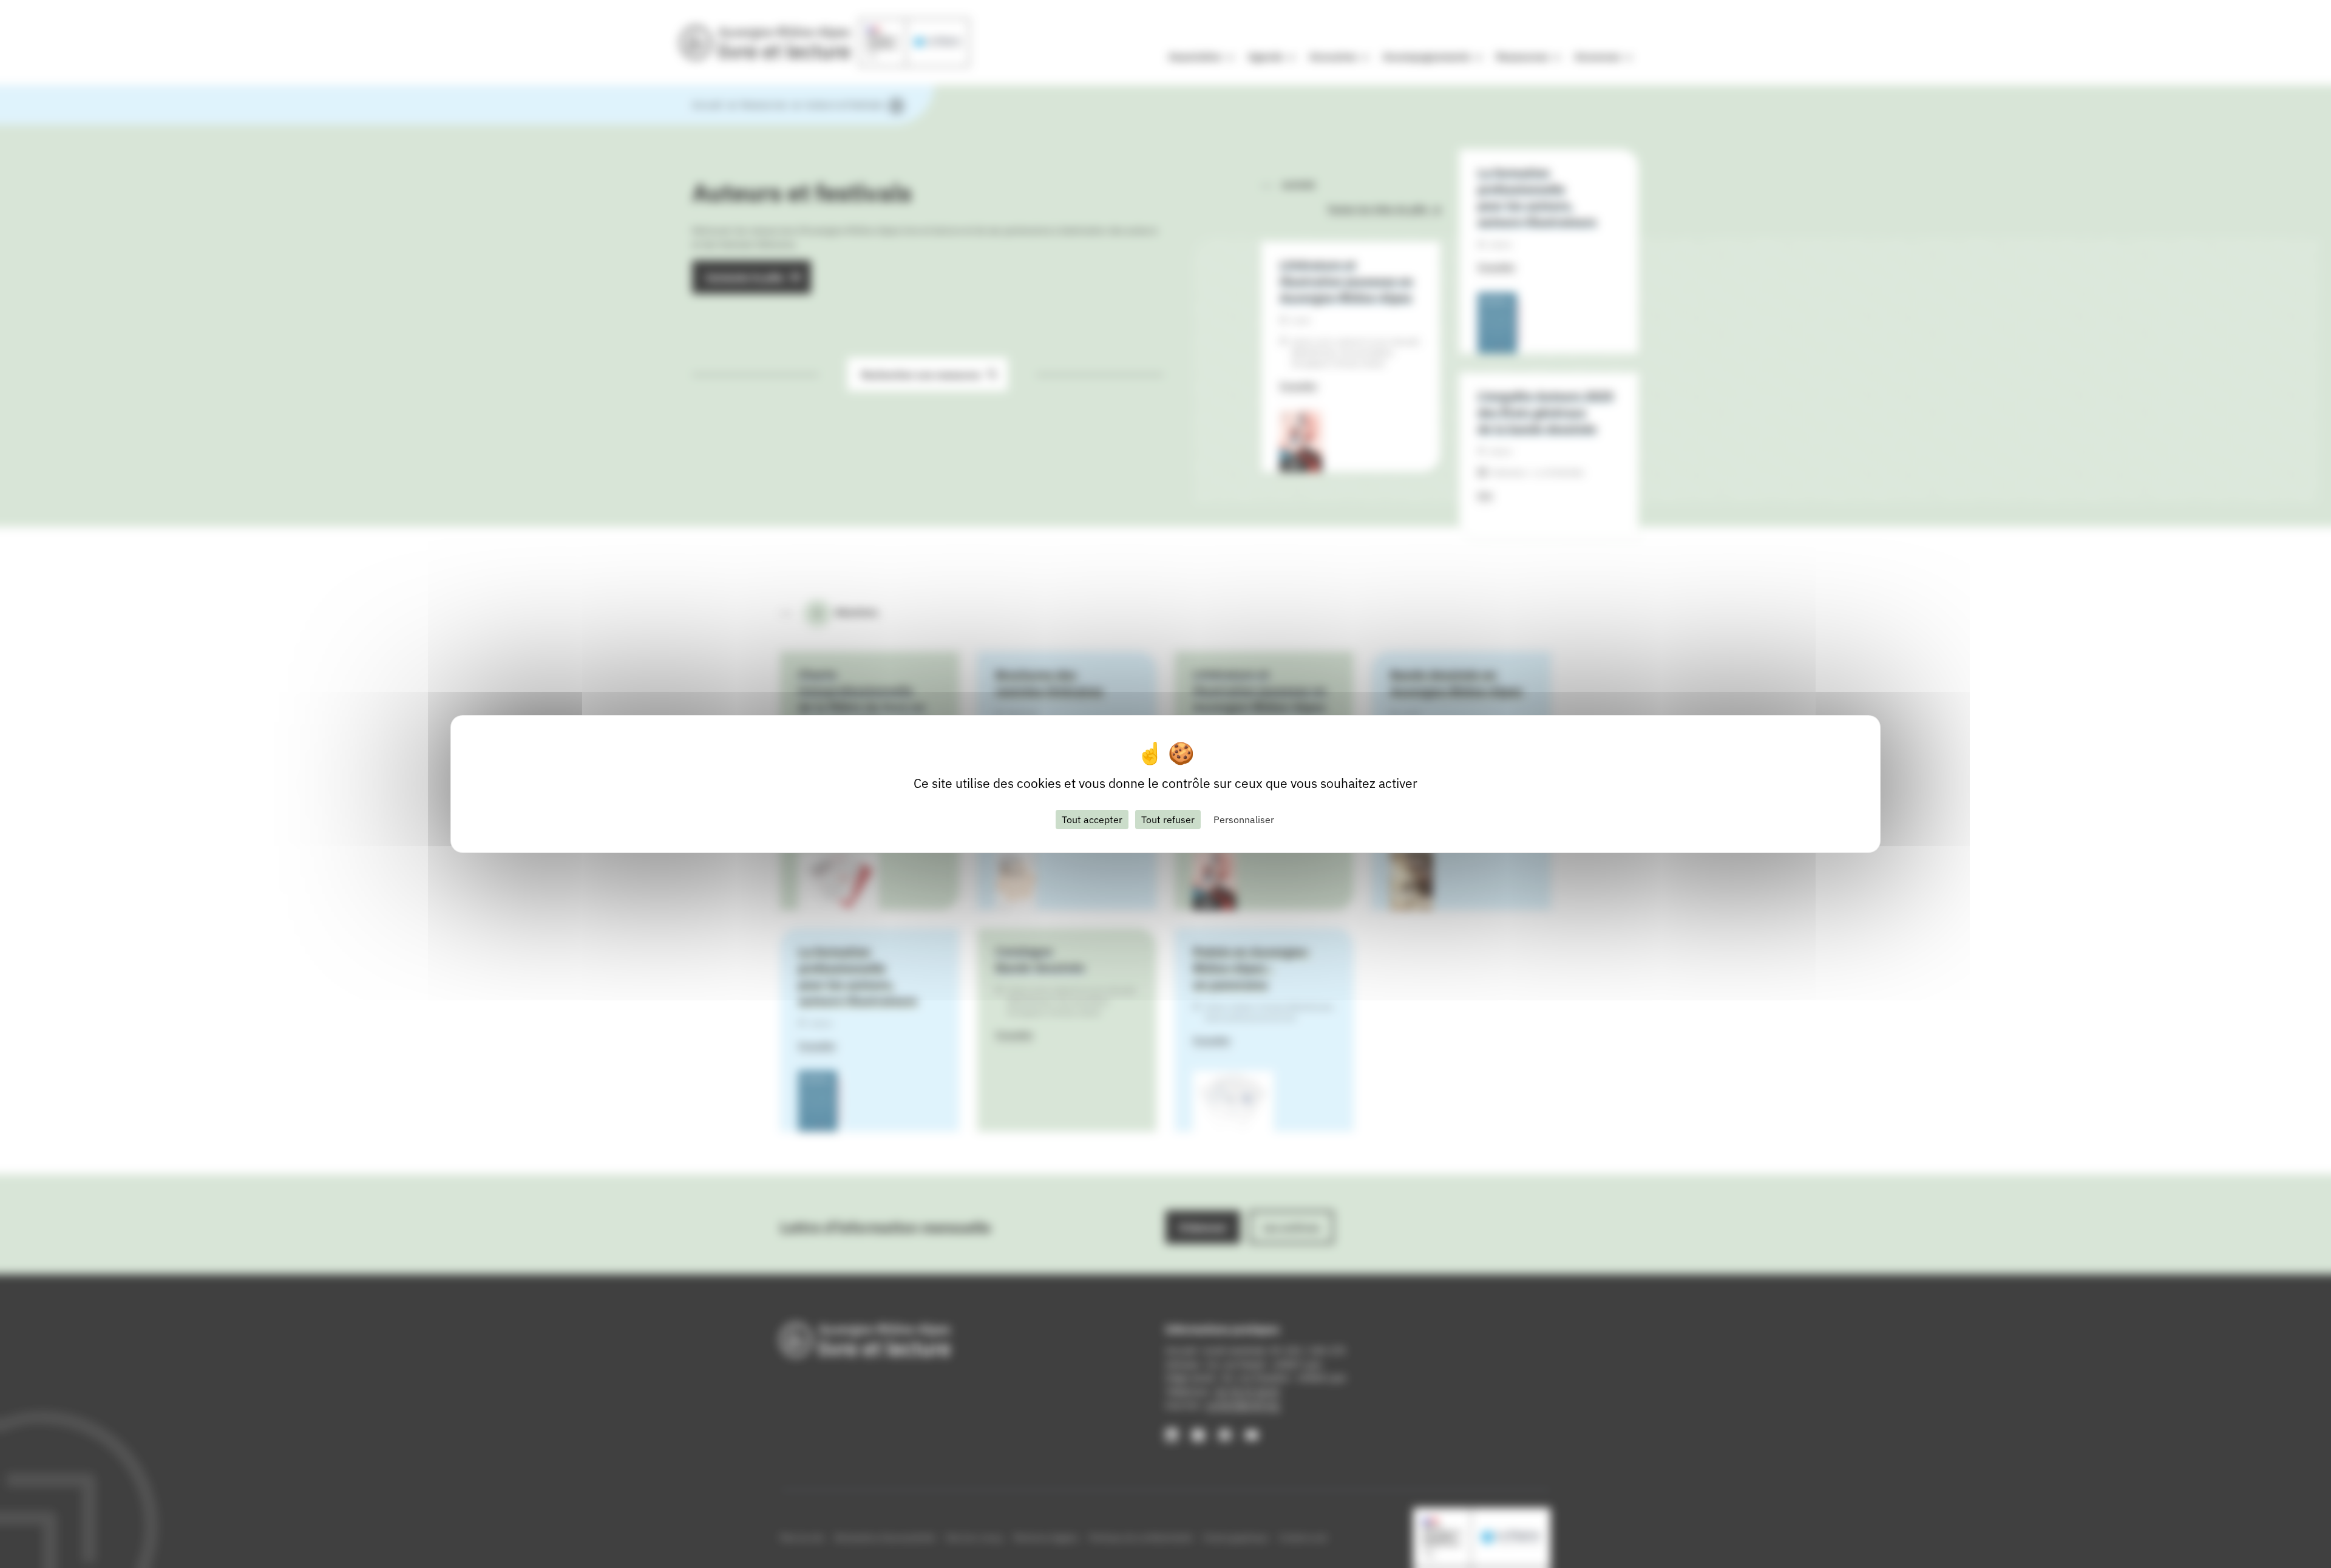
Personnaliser (1244, 820)
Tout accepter (1092, 820)
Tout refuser (1168, 820)
